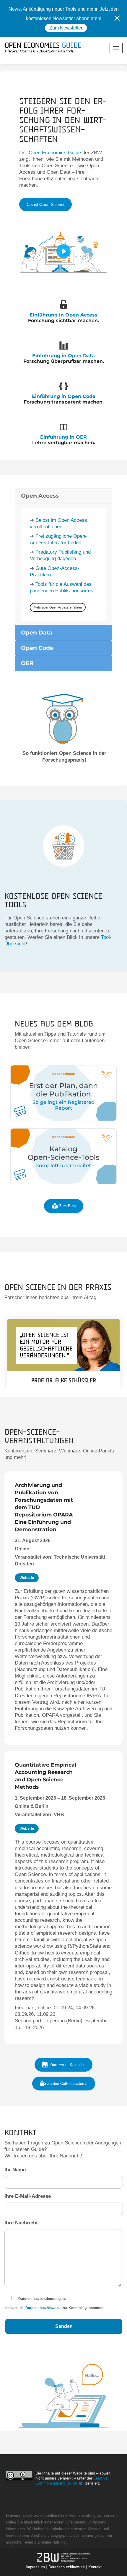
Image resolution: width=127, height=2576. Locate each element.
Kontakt (95, 2567)
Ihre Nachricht (21, 2223)
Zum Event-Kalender (67, 2065)
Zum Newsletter (66, 28)
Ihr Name (15, 2170)
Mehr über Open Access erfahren (58, 607)
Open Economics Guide (55, 153)
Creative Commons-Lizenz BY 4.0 (71, 2481)
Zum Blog (67, 1206)
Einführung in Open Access (63, 315)
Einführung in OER (63, 437)
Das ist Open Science (45, 204)
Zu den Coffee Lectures (67, 2084)
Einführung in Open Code (64, 396)
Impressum (35, 2567)
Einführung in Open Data (63, 356)
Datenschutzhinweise (43, 2308)
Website (27, 1578)
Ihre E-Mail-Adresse (28, 2196)
